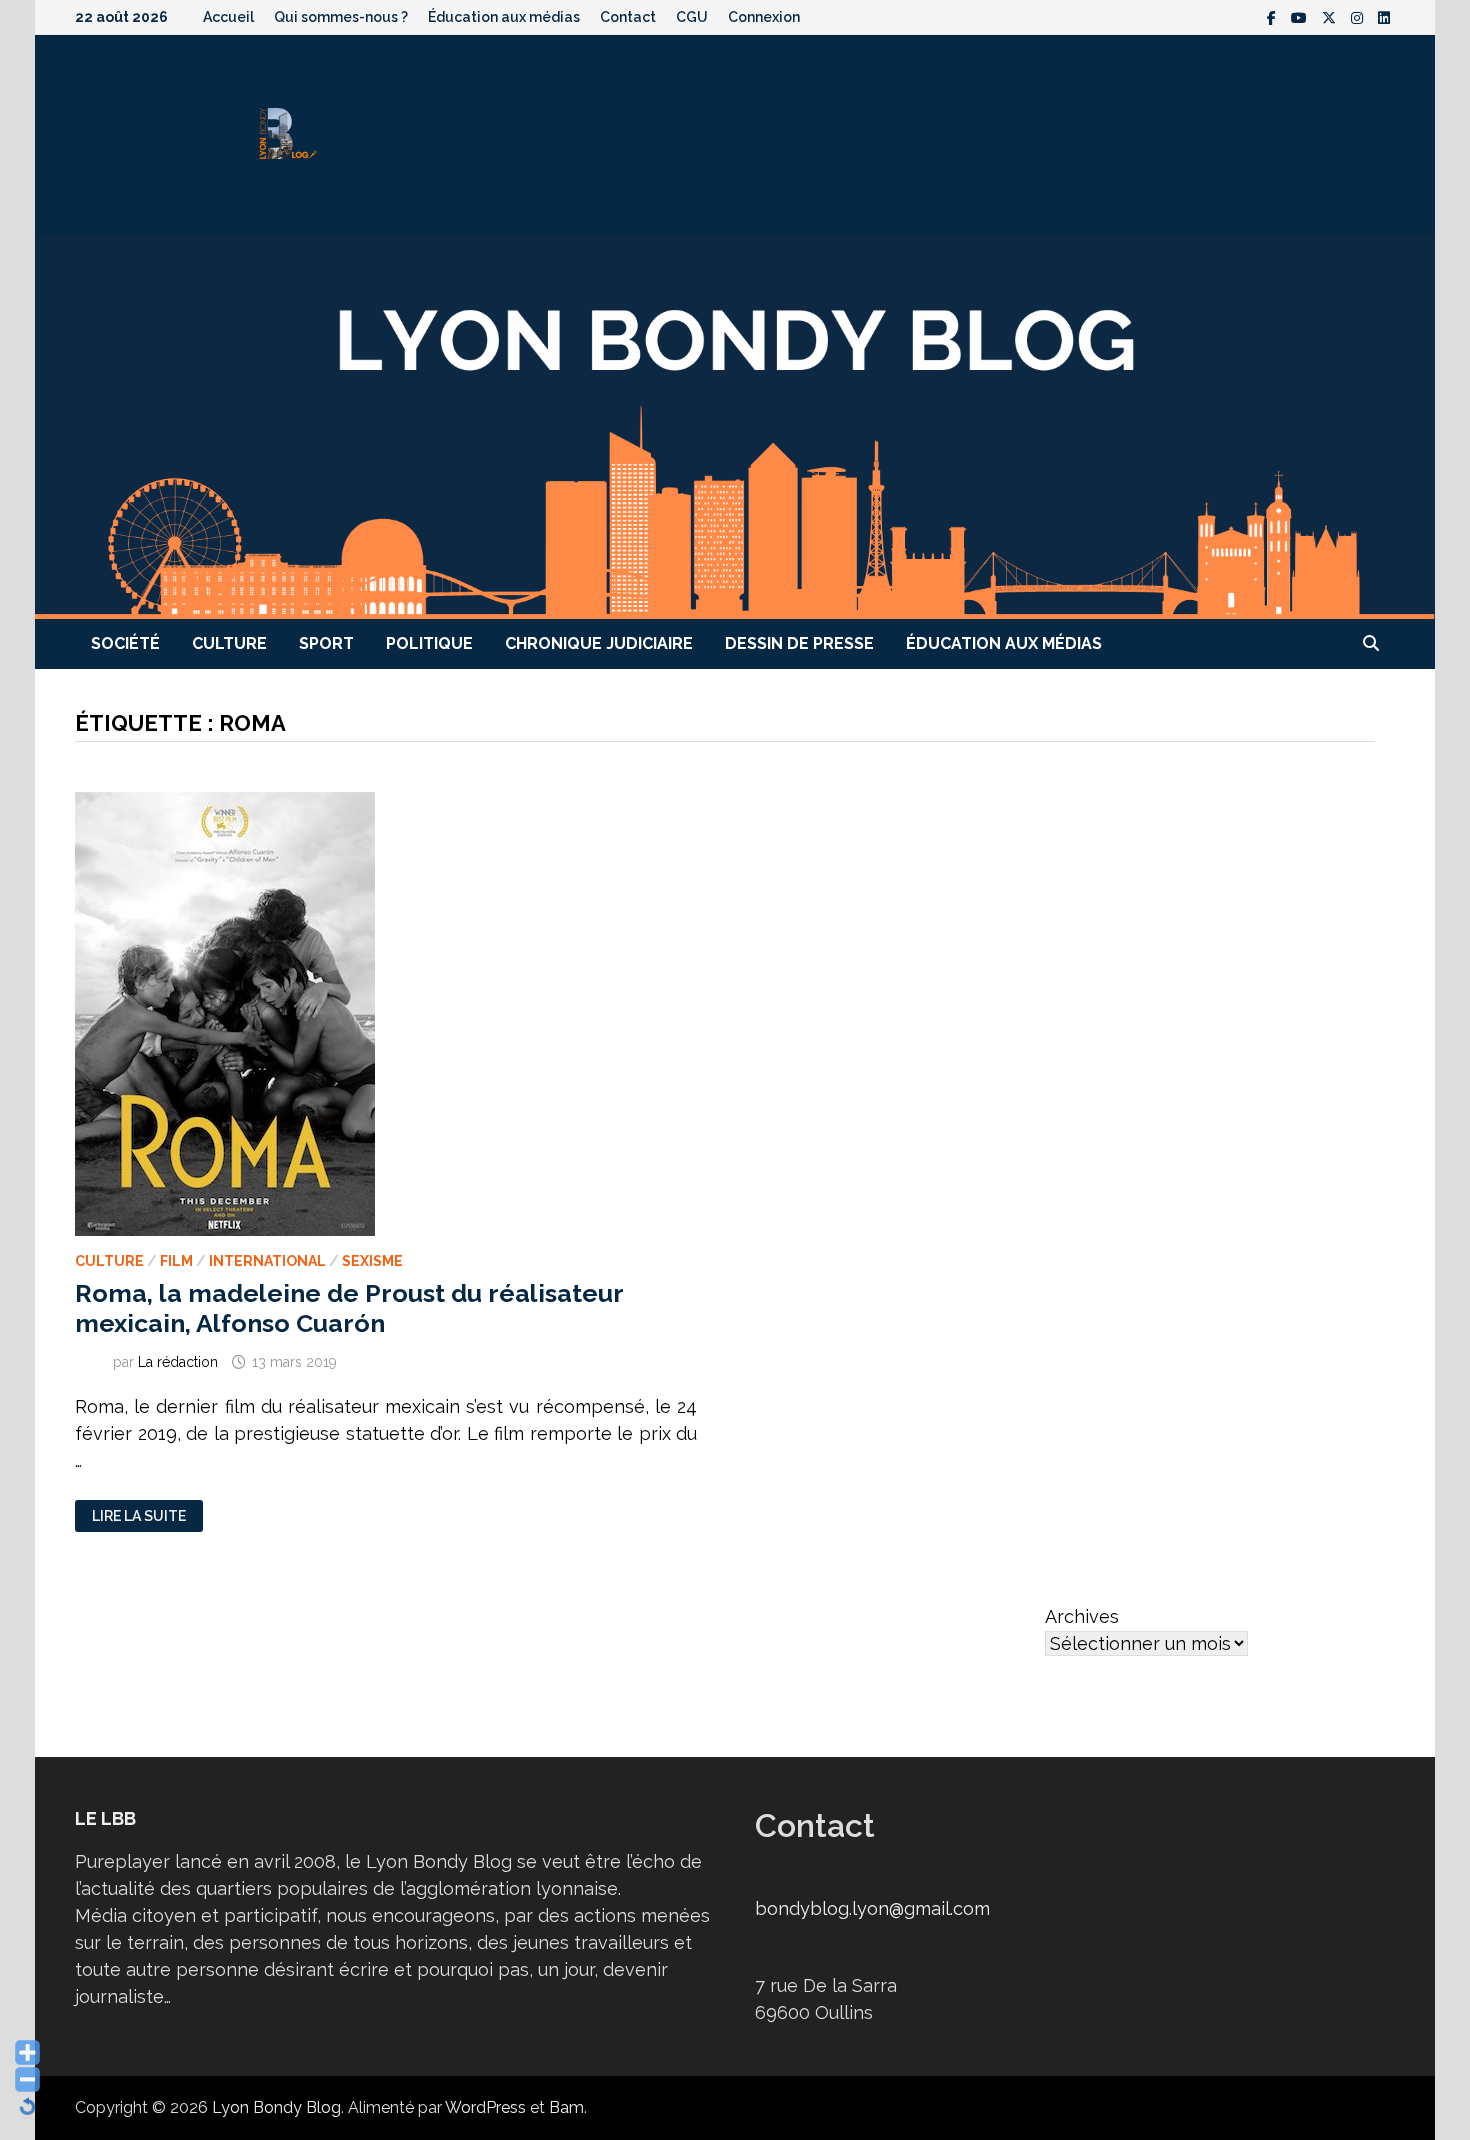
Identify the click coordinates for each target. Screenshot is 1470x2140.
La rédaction (178, 1362)
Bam (566, 2107)
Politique (429, 643)
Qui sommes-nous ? (341, 17)
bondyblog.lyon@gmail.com (872, 1908)
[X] (1331, 16)
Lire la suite (138, 1516)
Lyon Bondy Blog (276, 2107)
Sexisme (372, 1261)
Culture (229, 643)
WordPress (485, 2107)
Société (125, 643)
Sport (326, 643)
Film (176, 1261)
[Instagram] (1359, 16)
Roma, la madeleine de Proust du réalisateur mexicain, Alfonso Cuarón (349, 1308)
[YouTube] (1301, 16)
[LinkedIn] (1384, 16)
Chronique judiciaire (599, 643)
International (267, 1261)
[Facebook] (1274, 16)
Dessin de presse (799, 643)
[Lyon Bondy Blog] (735, 425)
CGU (692, 17)
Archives (1082, 1616)
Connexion (764, 17)
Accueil (228, 17)
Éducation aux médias (504, 17)
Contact (628, 17)
